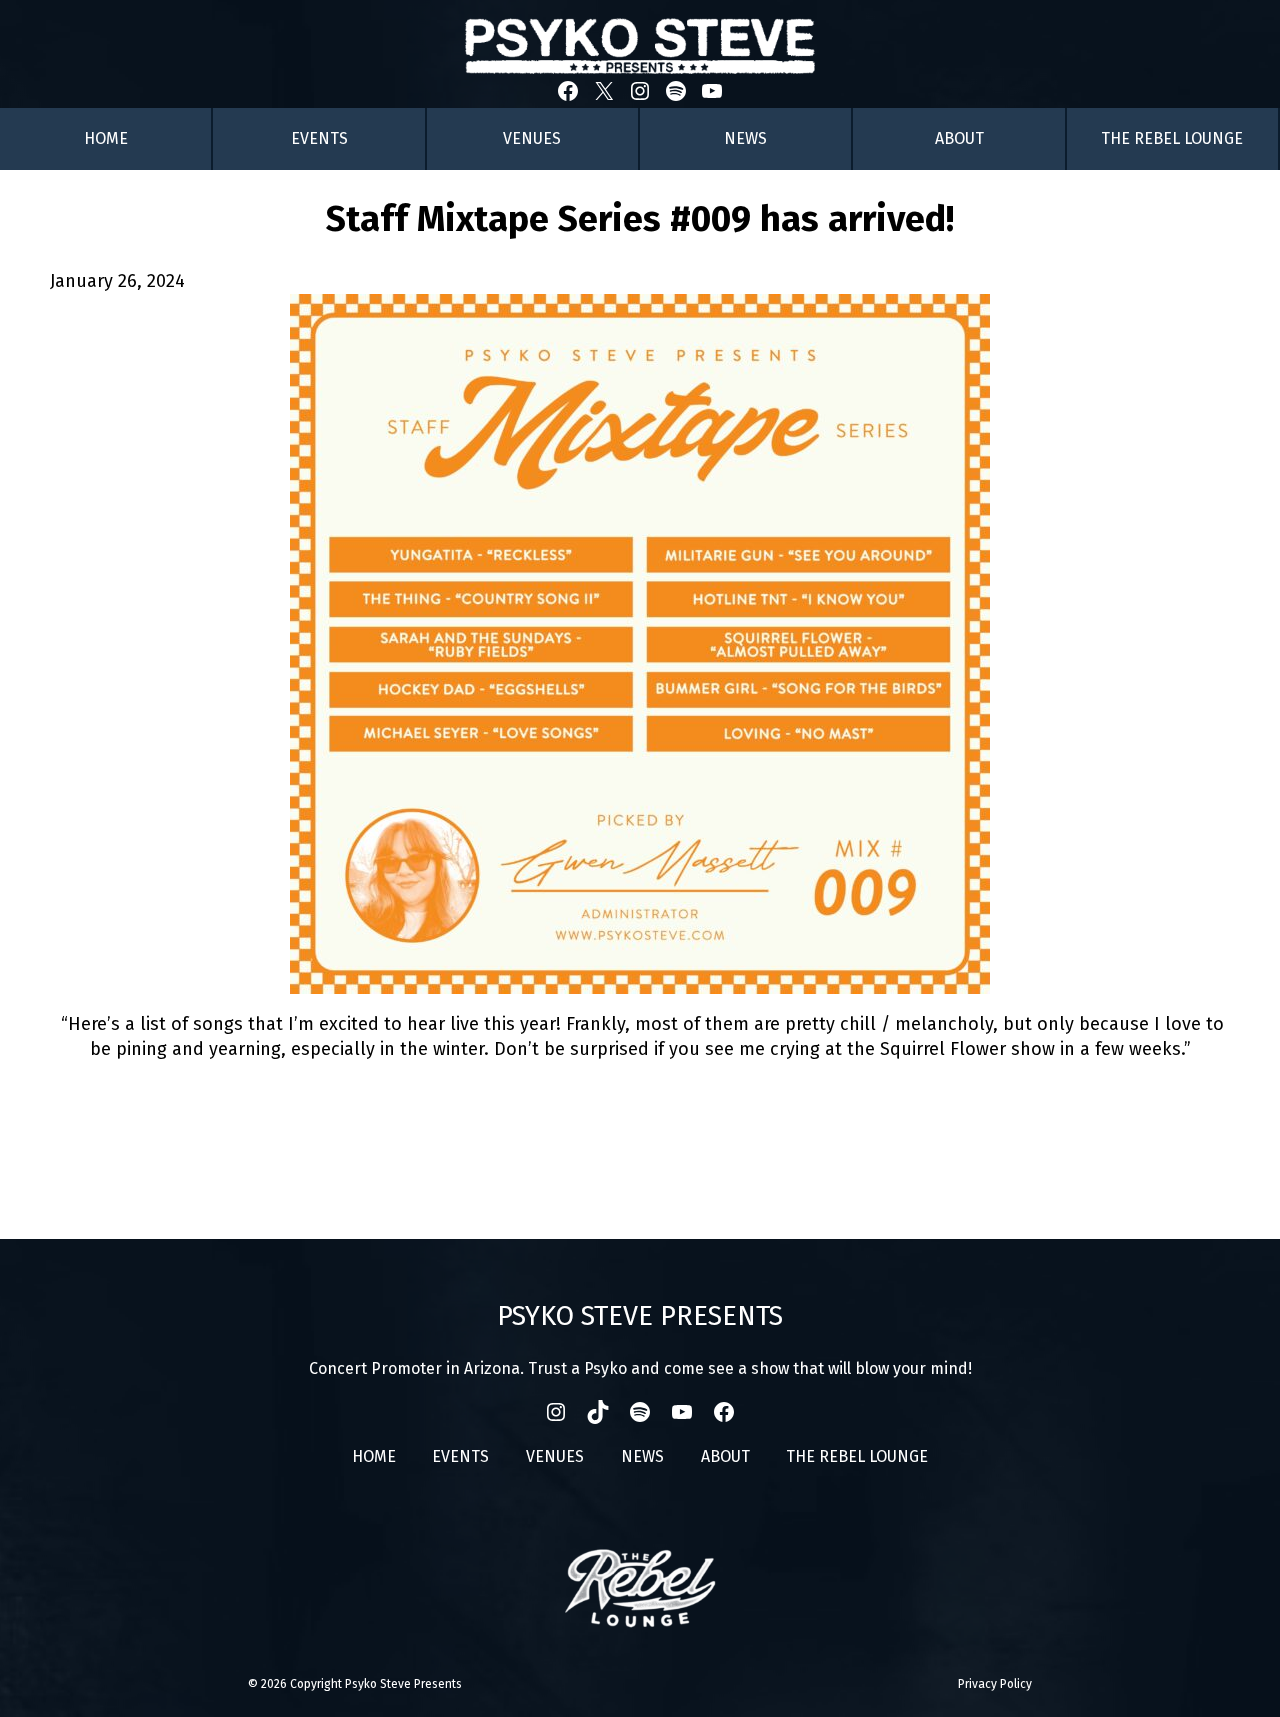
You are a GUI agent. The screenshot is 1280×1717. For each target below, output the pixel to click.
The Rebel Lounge (1172, 138)
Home (106, 138)
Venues (532, 138)
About (959, 138)
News (745, 138)
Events (319, 138)
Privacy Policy (995, 1684)
